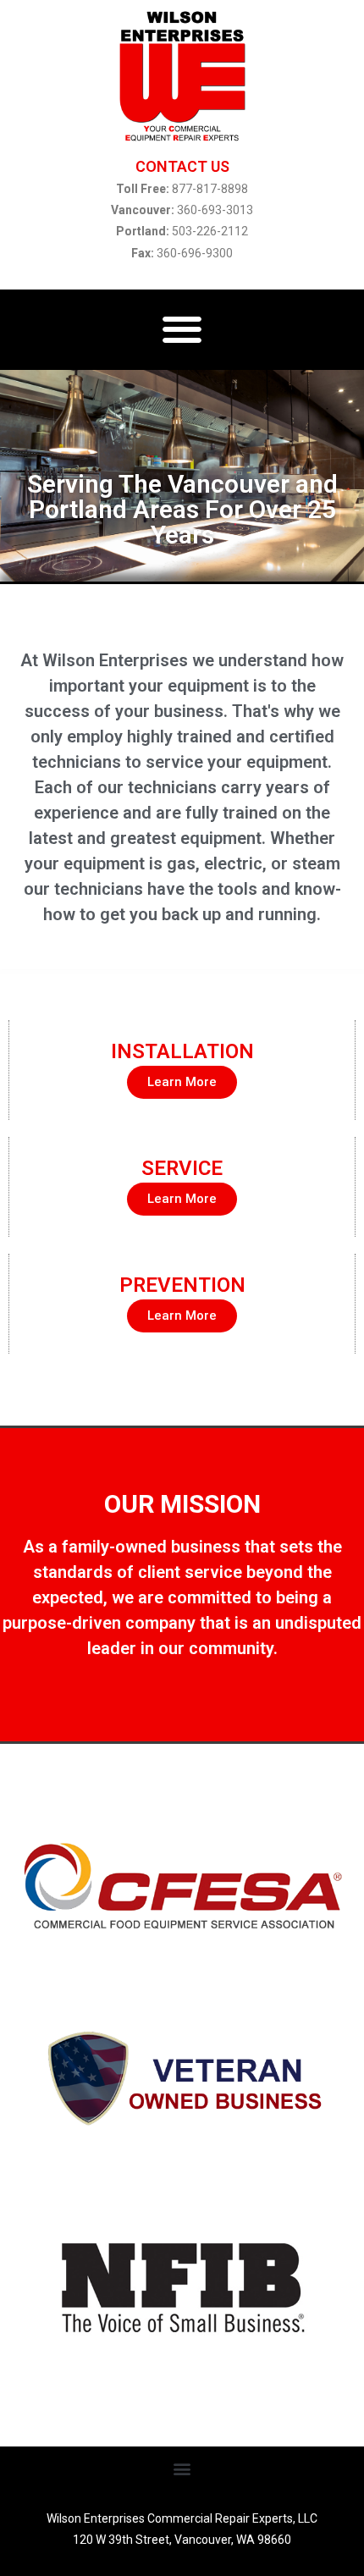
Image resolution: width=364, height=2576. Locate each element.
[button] (182, 330)
